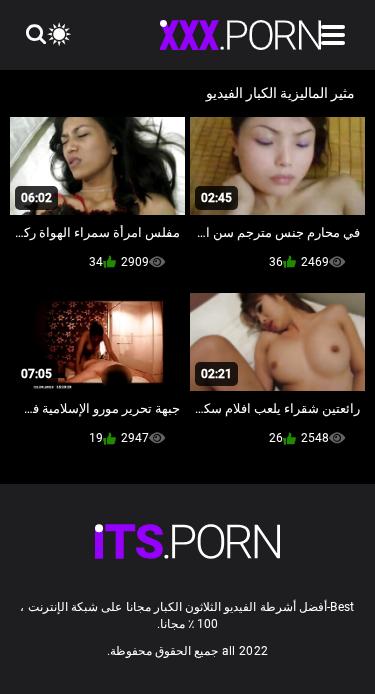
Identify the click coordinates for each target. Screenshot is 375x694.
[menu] (333, 35)
